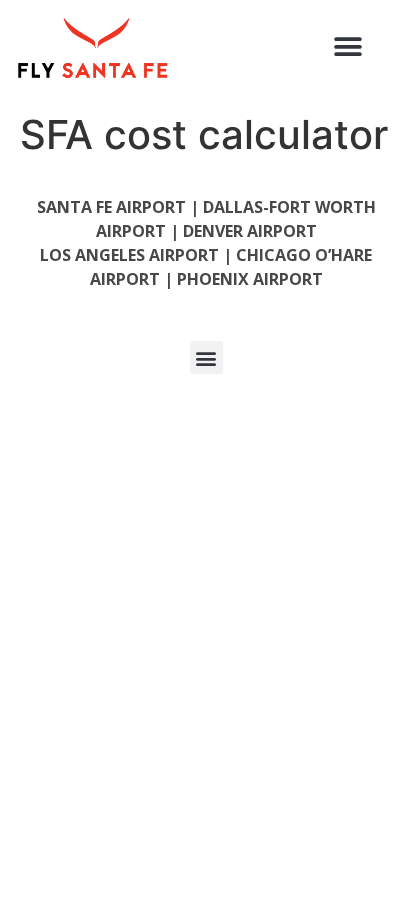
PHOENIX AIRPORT (250, 279)
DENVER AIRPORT (250, 231)
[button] (348, 46)
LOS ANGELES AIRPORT (129, 255)
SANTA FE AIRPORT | (120, 207)
